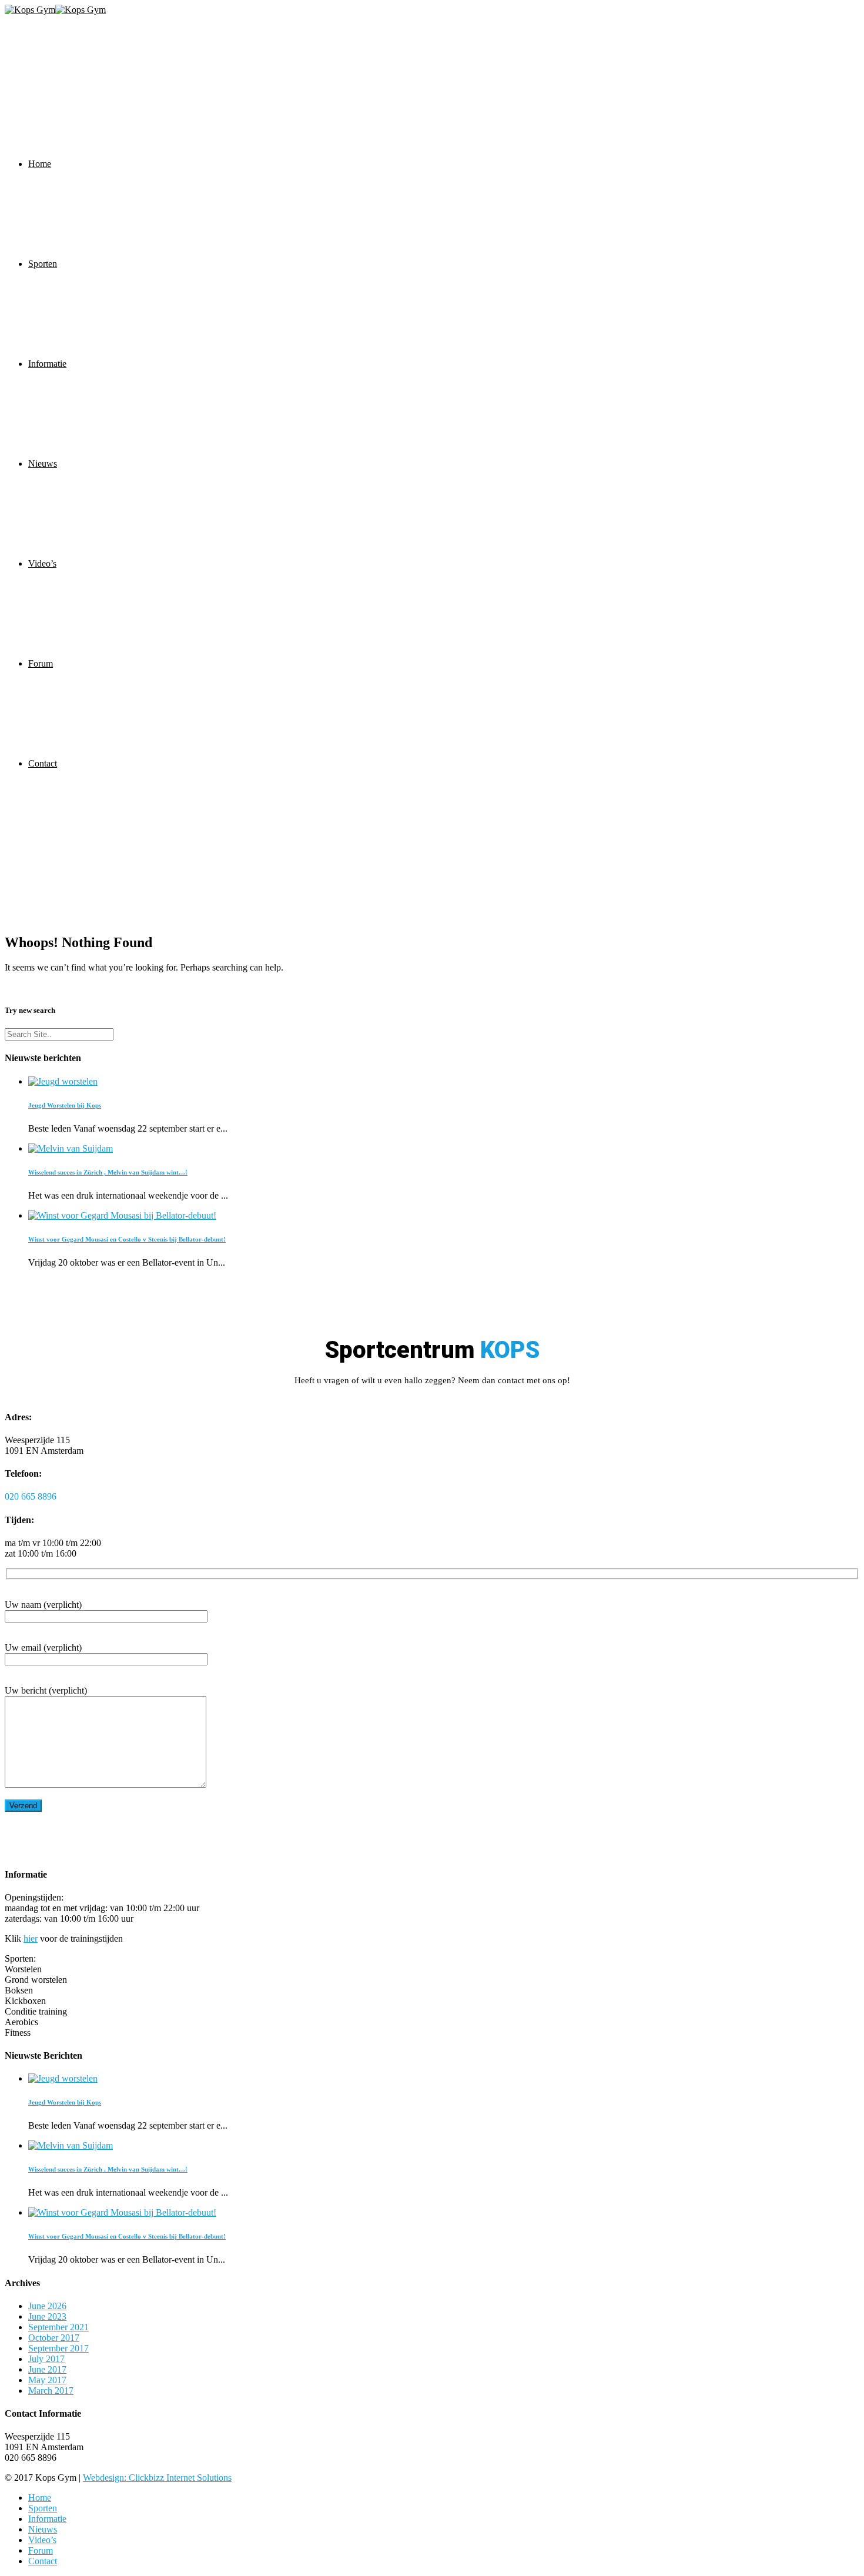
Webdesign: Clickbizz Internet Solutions (157, 2478)
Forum (41, 663)
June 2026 (47, 2306)
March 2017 (51, 2391)
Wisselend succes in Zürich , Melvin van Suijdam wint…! (108, 1172)
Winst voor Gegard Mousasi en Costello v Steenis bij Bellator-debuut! (127, 1239)
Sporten (43, 264)
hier (31, 1938)
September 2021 (58, 2327)
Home (40, 164)
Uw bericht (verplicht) (46, 1690)
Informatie (47, 364)
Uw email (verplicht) (43, 1647)
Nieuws (43, 464)
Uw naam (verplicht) (43, 1605)
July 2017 (46, 2359)
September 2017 (58, 2348)
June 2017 (47, 2369)
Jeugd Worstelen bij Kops (65, 1105)
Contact (43, 763)
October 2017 (54, 2338)
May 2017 (47, 2380)
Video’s (42, 563)
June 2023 (47, 2316)
